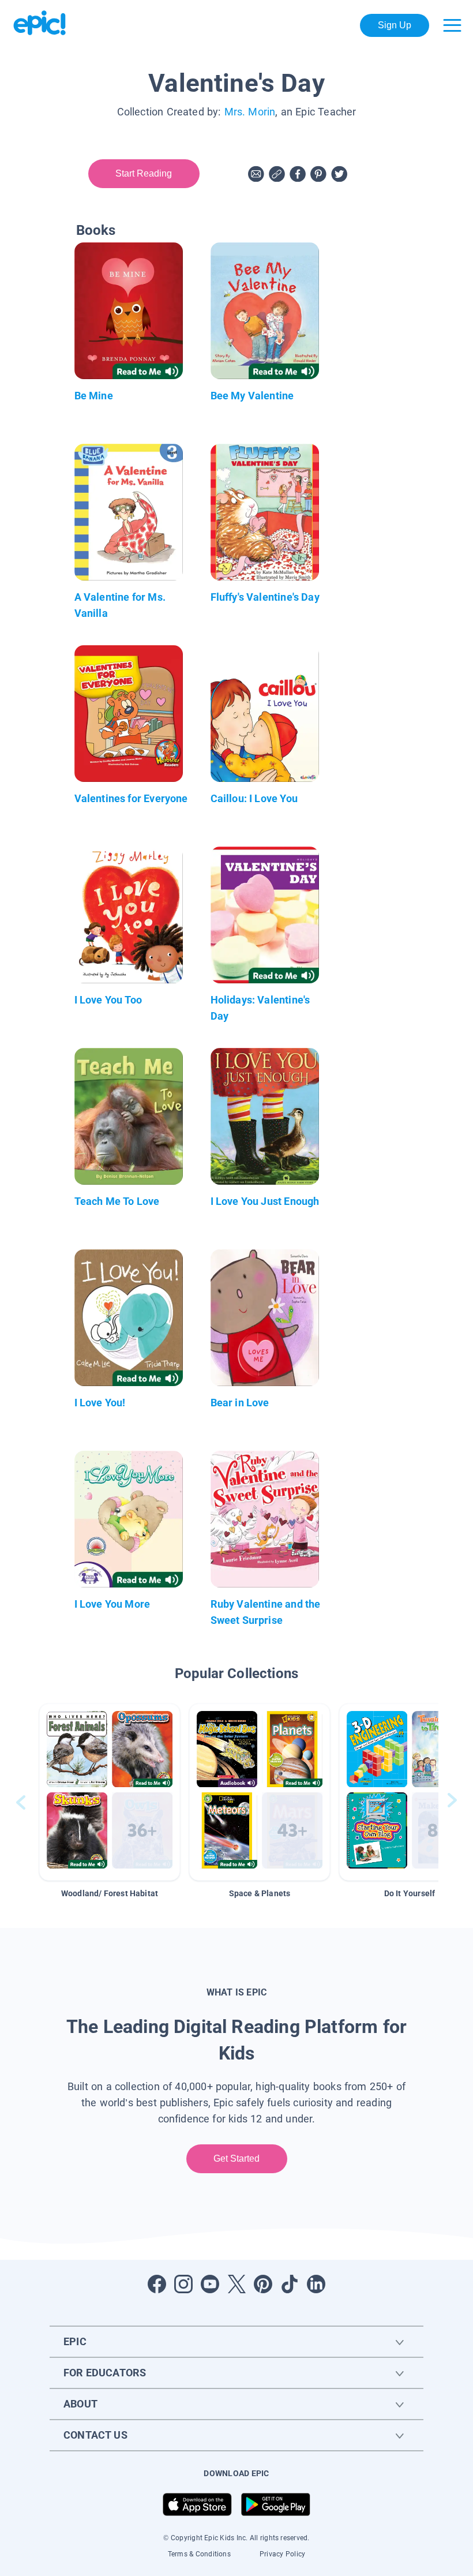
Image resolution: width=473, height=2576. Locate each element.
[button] (110, 1792)
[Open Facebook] (157, 2284)
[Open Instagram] (183, 2284)
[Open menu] (452, 25)
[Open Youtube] (210, 2284)
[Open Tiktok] (290, 2284)
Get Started (237, 2158)
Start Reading (144, 173)
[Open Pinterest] (263, 2284)
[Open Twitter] (236, 2284)
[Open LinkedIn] (316, 2284)
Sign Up (395, 25)
